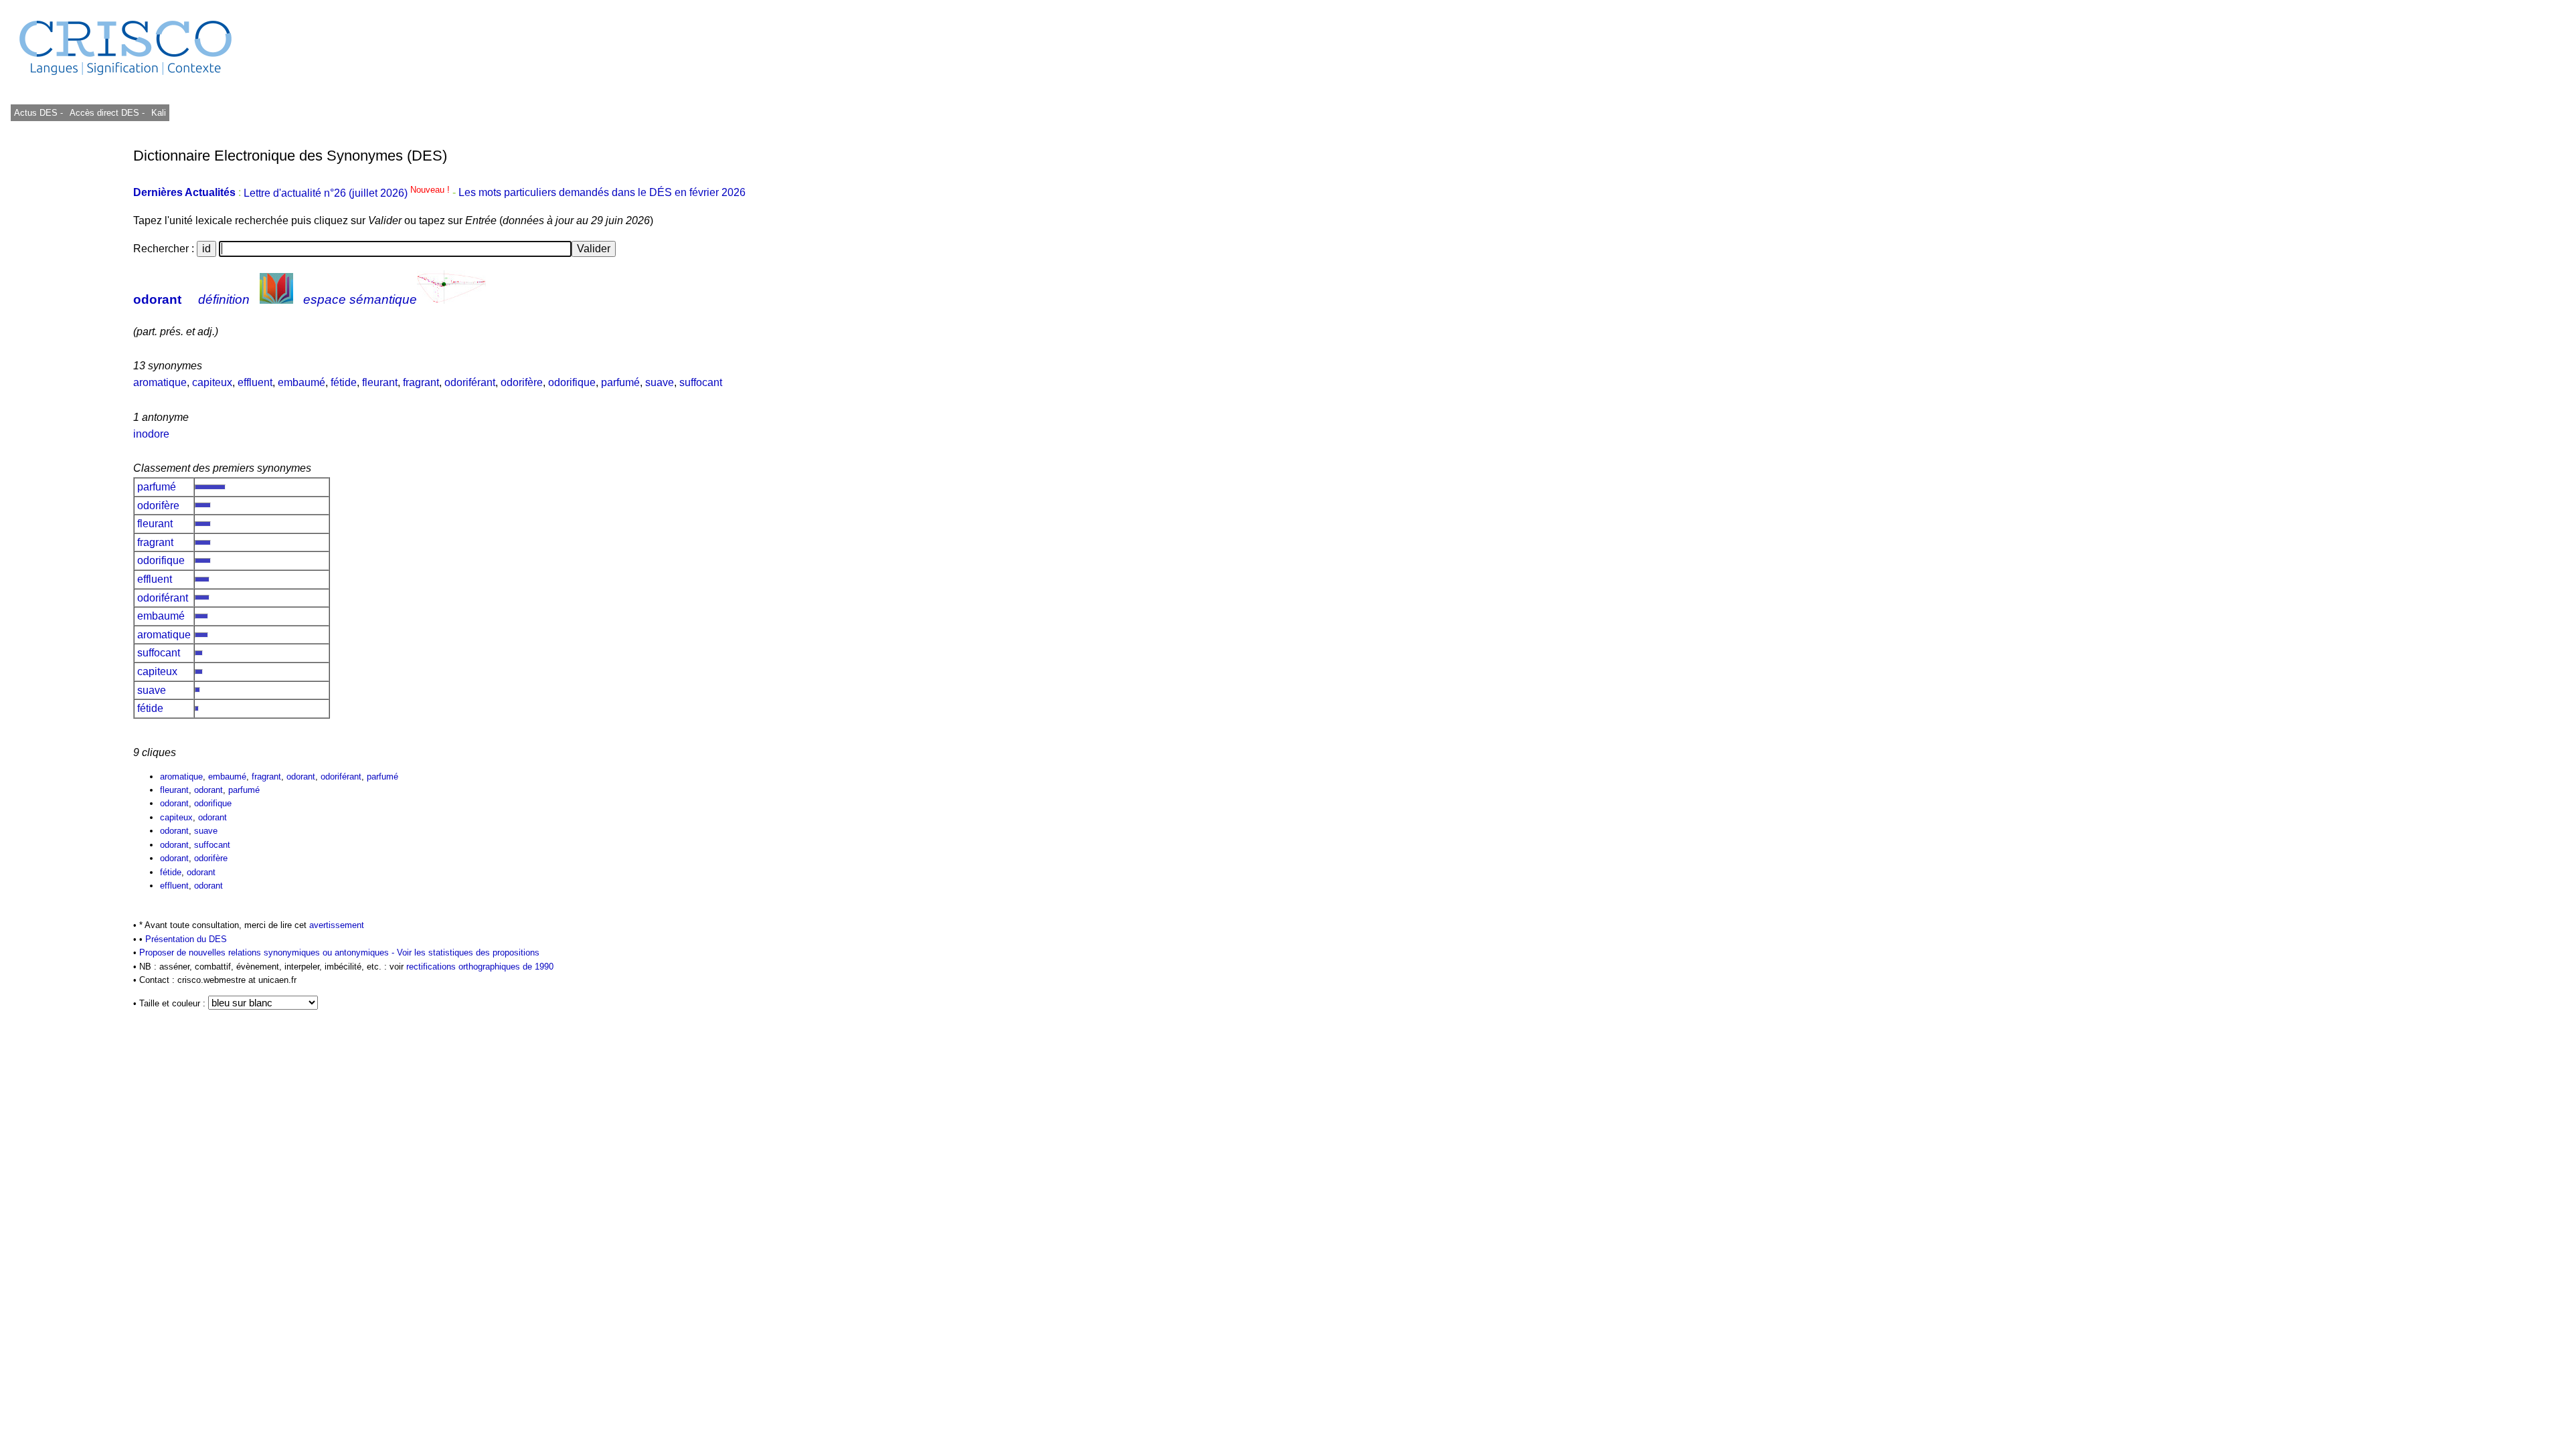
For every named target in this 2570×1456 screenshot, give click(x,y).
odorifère (522, 382)
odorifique (572, 382)
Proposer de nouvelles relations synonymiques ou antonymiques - (268, 952)
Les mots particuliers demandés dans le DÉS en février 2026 (602, 193)
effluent (255, 382)
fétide (344, 382)
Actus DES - (38, 113)
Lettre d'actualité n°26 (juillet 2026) (348, 193)
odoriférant (470, 382)
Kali (159, 113)
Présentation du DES (186, 939)
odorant (157, 299)
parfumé (620, 382)
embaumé (302, 382)
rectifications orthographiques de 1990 (480, 967)
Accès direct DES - (107, 113)
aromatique (160, 382)
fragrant (421, 382)
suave (660, 382)
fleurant (380, 382)
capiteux (212, 382)
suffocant (701, 382)
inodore (151, 434)
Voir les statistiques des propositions (468, 952)
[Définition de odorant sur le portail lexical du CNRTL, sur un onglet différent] (276, 299)
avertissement (337, 925)
